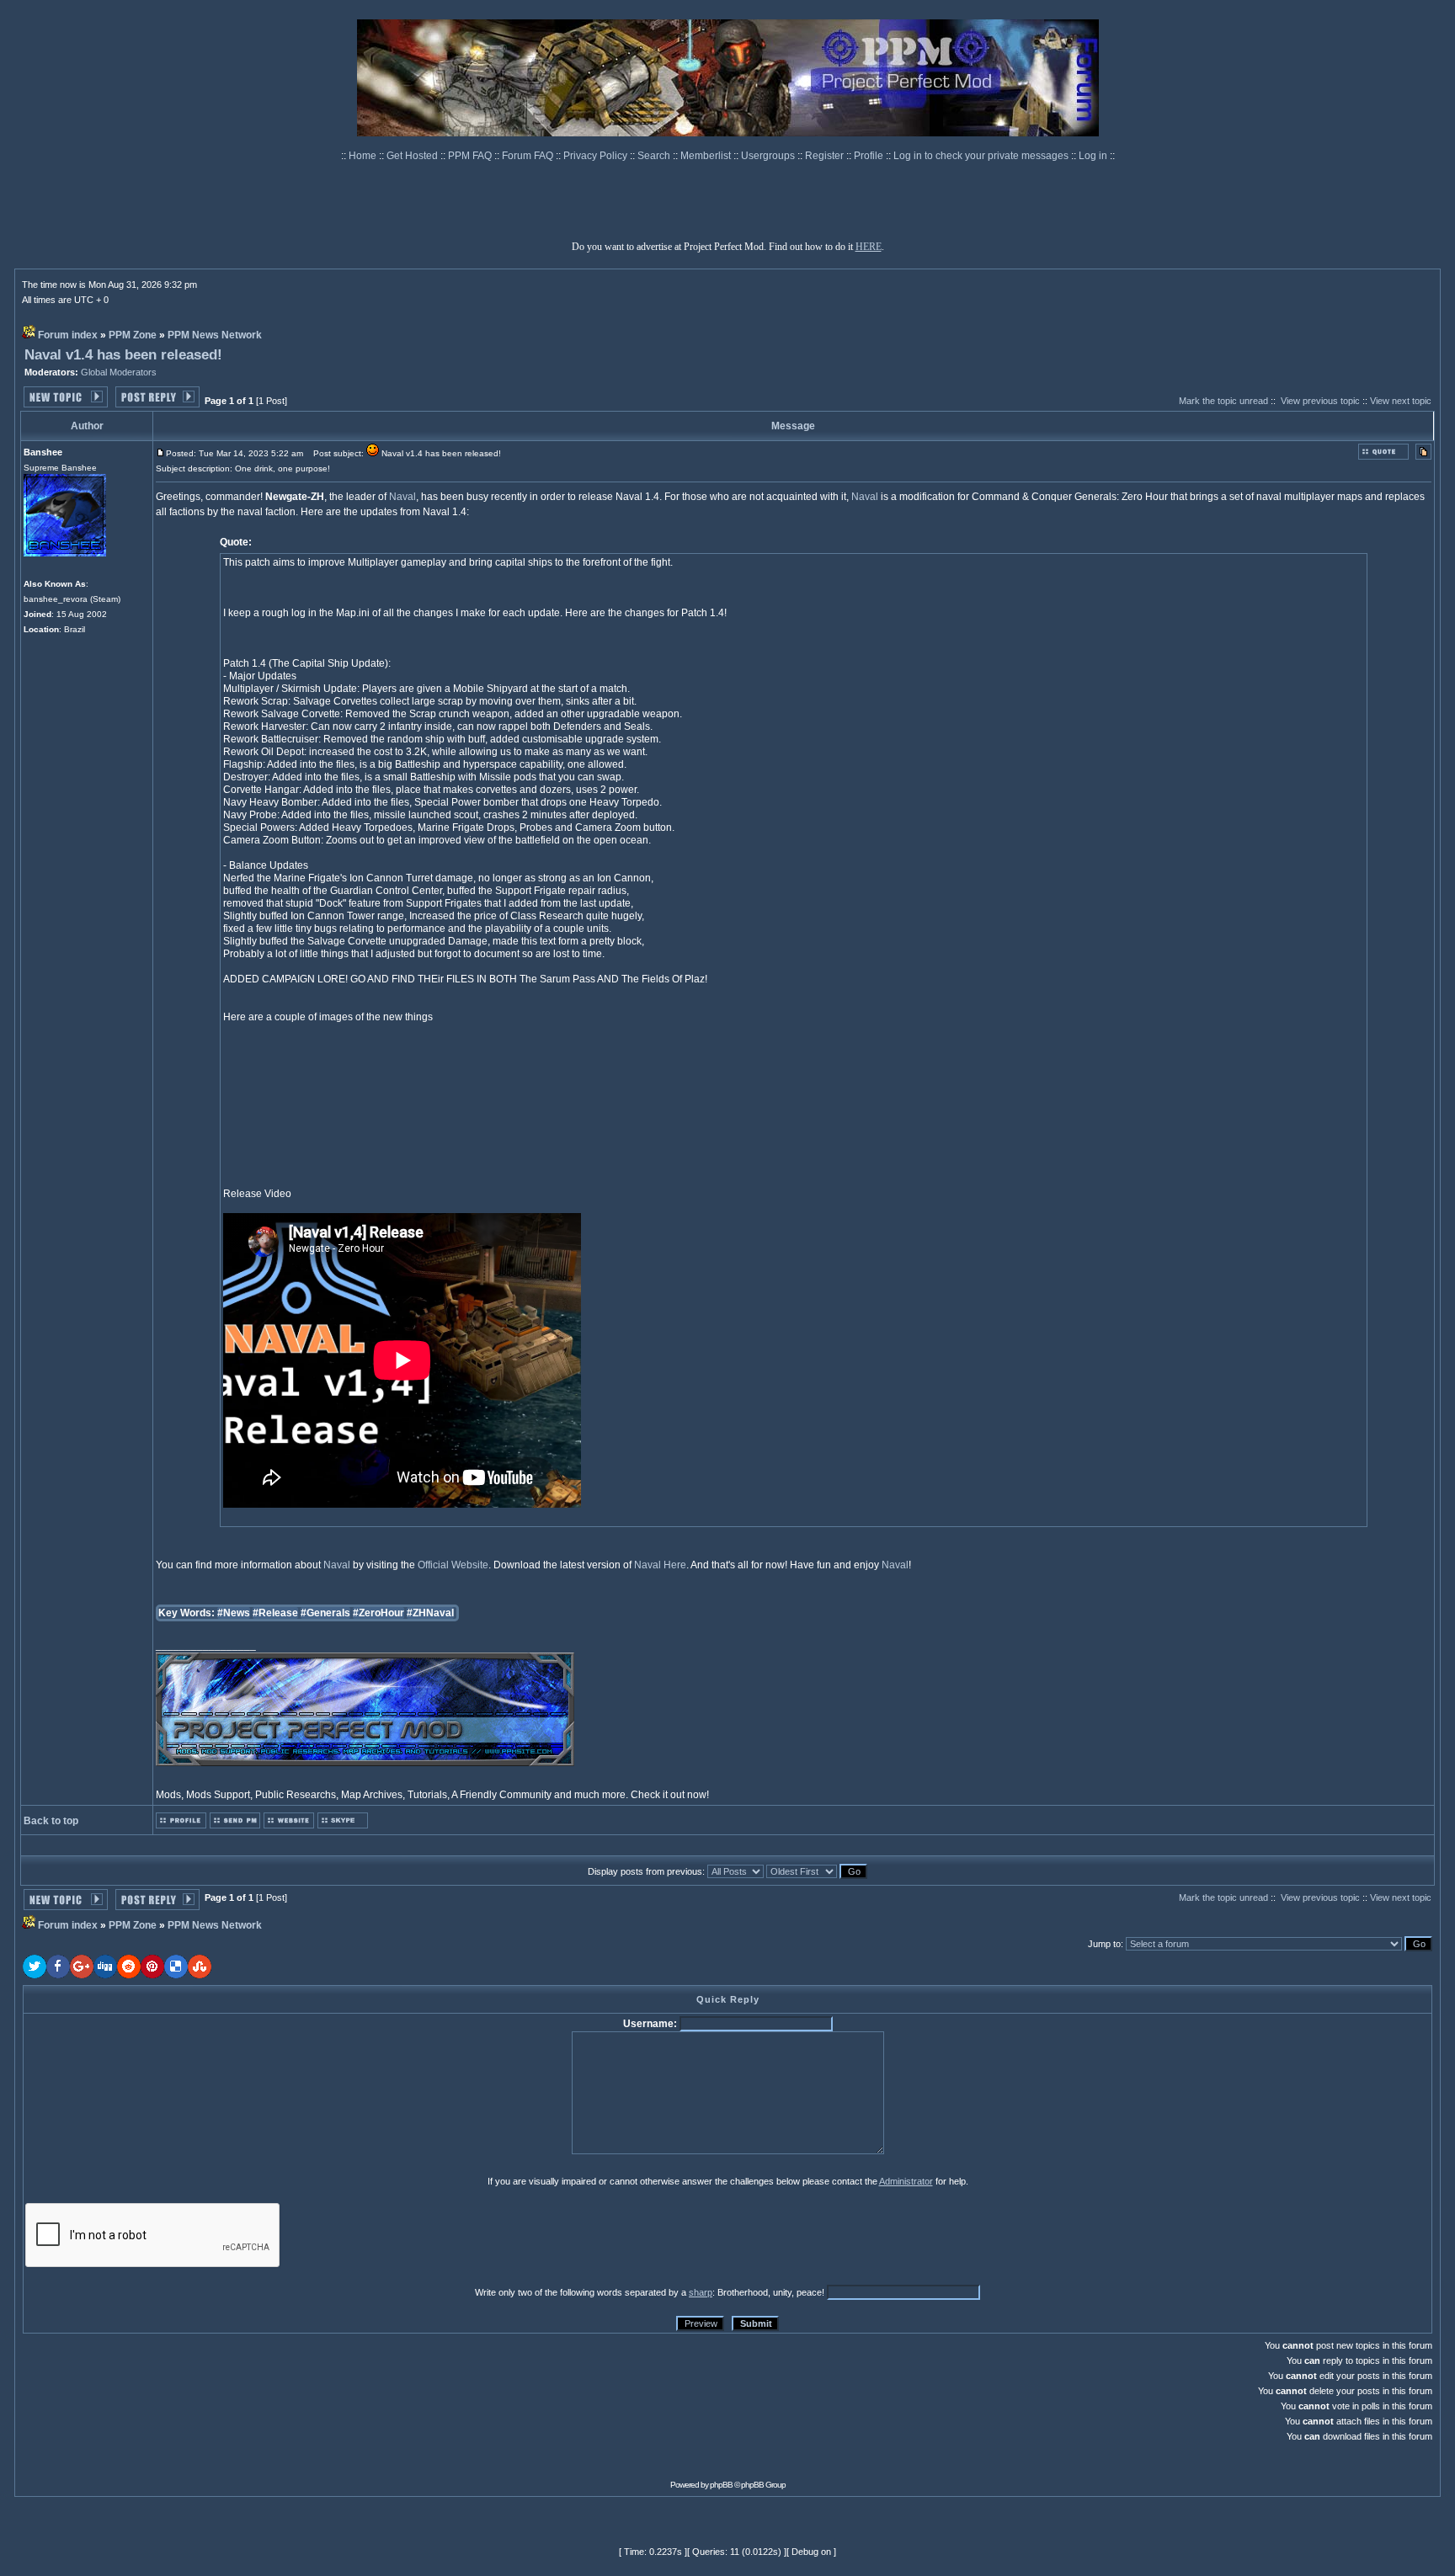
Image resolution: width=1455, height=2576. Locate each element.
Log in (1093, 156)
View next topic (1401, 401)
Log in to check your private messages (982, 156)
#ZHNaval (430, 1613)
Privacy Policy (597, 156)
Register (826, 156)
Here (675, 1565)
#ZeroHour (378, 1613)
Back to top (51, 1821)
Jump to (1104, 1944)
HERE (869, 247)
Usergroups (769, 156)
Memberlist (707, 156)
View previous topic (1320, 401)
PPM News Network (215, 335)
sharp (701, 2292)
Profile (870, 156)
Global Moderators (119, 372)
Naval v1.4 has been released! (123, 355)
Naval (402, 497)
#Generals (325, 1613)
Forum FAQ (529, 156)
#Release (275, 1613)
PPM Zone (133, 335)
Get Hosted (413, 156)
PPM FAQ (471, 156)
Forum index (68, 335)
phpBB (721, 2485)
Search (655, 156)
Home (364, 156)
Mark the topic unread (1223, 401)
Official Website (453, 1565)
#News (234, 1613)
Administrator (906, 2181)
